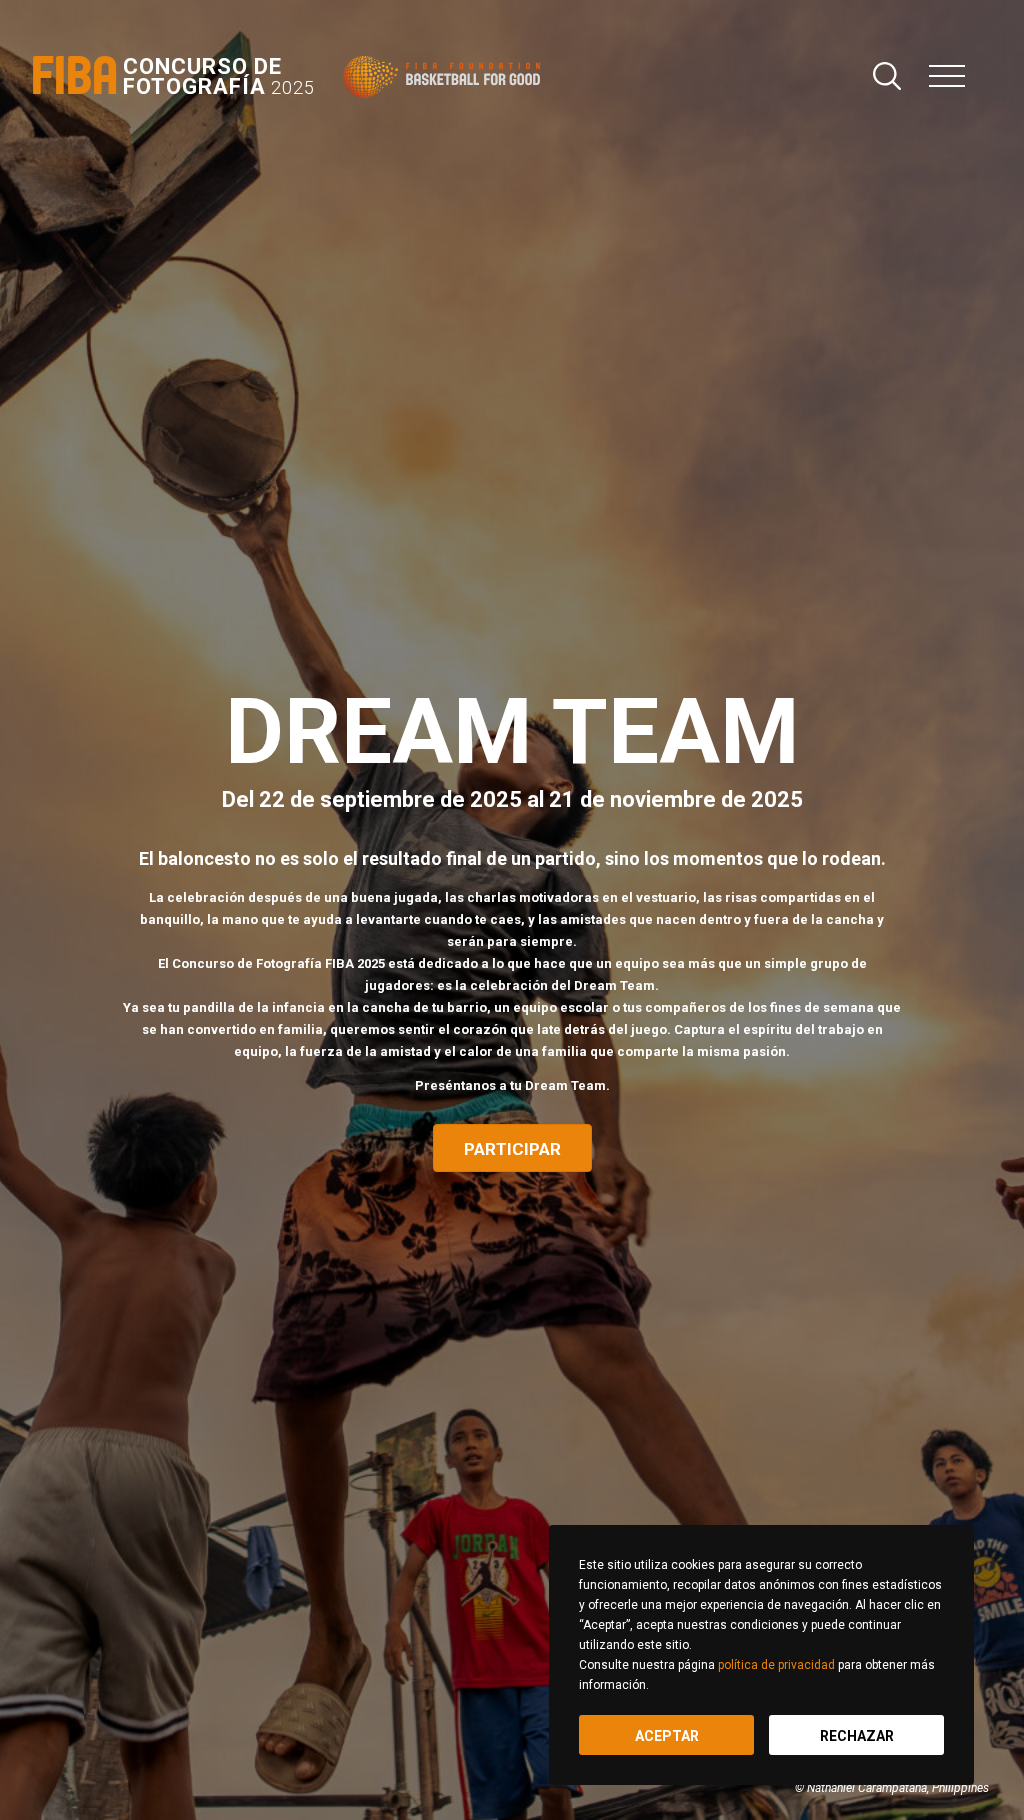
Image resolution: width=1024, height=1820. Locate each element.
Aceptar (667, 1736)
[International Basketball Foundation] (445, 77)
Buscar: (887, 76)
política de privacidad (776, 1665)
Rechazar (857, 1736)
